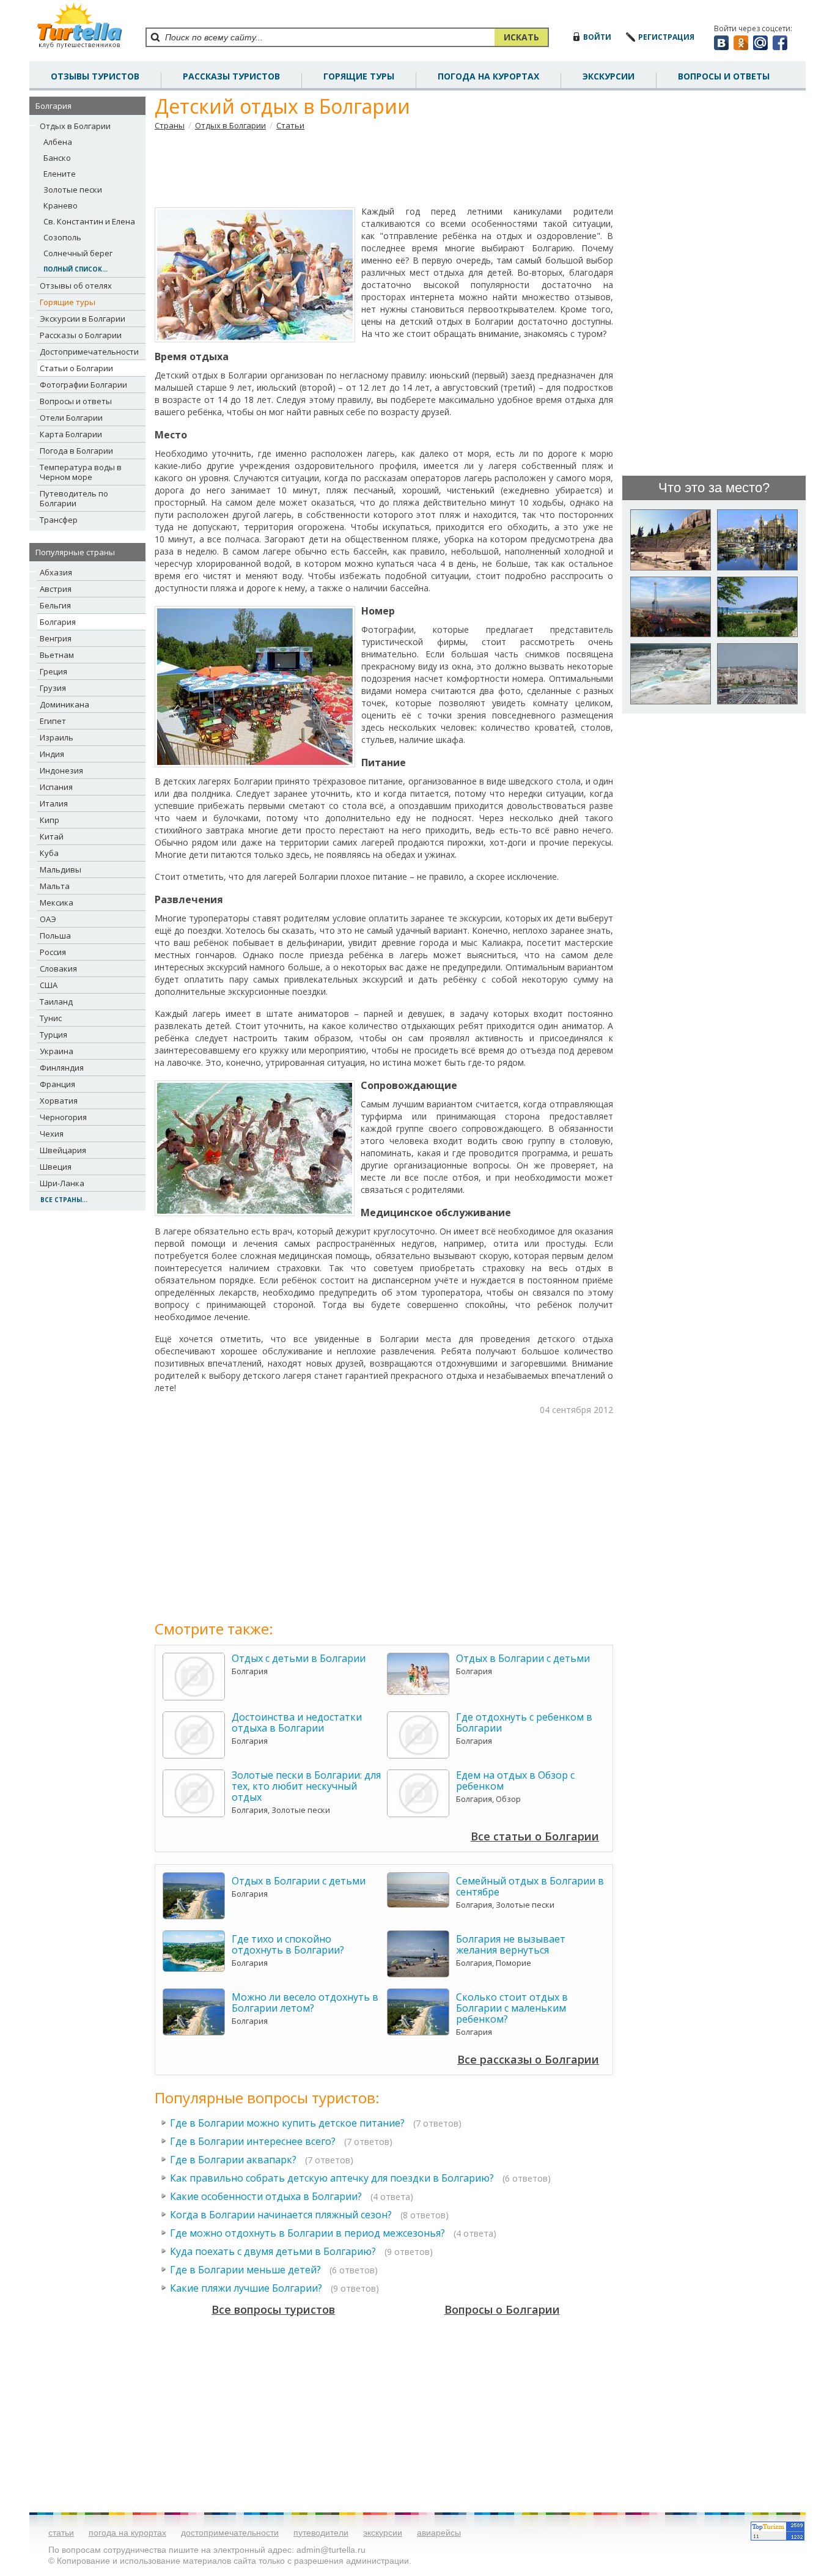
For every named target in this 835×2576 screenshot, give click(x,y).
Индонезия (61, 770)
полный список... (75, 269)
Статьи (290, 125)
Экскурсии (609, 76)
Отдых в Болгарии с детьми (523, 1658)
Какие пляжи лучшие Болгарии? (247, 2288)
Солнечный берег (78, 253)
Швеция (56, 1167)
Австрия (56, 589)
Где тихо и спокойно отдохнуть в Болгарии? (288, 1944)
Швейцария (63, 1150)
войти (597, 37)
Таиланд (56, 1002)
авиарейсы (439, 2533)
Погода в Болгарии (76, 451)
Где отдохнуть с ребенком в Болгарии (524, 1722)
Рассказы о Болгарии (81, 335)
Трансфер (59, 520)
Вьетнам (57, 655)
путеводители (321, 2533)
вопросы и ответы (724, 76)
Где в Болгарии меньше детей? (245, 2270)
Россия (53, 952)
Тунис (51, 1018)
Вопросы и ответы (76, 401)
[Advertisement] (384, 168)
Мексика (57, 902)
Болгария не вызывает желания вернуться (511, 1944)
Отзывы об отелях (76, 286)
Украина (57, 1051)
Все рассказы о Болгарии (528, 2059)
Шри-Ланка (62, 1183)
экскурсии (383, 2533)
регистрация (666, 37)
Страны (170, 125)
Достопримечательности (89, 352)
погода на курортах (488, 76)
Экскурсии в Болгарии (83, 319)
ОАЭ (48, 919)
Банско (57, 158)
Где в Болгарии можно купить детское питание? (287, 2123)
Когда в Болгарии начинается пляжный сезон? (281, 2215)
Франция (57, 1084)
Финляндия (62, 1068)
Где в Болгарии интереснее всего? (253, 2141)
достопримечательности (230, 2533)
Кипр (50, 820)
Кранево (61, 205)
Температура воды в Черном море (81, 472)
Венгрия (56, 638)
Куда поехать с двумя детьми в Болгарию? (273, 2251)
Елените (60, 174)
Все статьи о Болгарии (535, 1836)
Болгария (58, 622)
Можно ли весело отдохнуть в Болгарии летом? (305, 2002)
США (49, 985)
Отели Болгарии (71, 418)
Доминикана (64, 704)
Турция (53, 1035)
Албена (58, 142)
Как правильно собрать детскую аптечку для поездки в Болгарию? (332, 2178)
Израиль (57, 737)
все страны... (64, 1200)
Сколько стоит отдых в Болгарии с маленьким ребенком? (512, 2008)
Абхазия (56, 572)
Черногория (63, 1117)
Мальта (55, 886)
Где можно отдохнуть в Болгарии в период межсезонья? (309, 2233)
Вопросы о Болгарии (502, 2309)
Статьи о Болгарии (76, 368)
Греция (53, 671)
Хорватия (59, 1101)
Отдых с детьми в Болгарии (299, 1658)
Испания (56, 787)
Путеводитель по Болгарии (74, 498)
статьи (61, 2533)
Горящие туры (359, 76)
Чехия (52, 1134)
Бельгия (55, 605)
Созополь (62, 237)
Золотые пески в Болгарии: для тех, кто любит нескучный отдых (306, 1786)
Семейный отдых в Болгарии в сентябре (530, 1886)
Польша (55, 936)
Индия (52, 754)
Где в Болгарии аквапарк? (233, 2160)
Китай (52, 836)
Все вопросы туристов (273, 2309)
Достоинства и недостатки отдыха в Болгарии (297, 1722)
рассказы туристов (231, 76)
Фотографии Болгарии (83, 385)
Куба (49, 853)
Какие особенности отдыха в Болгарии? (266, 2196)
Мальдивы (61, 869)
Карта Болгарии (71, 434)
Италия (54, 803)
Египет (53, 721)
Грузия (53, 688)
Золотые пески (73, 190)
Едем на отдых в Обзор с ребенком (515, 1781)
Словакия (58, 969)
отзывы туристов (95, 76)
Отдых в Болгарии (75, 126)
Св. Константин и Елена (89, 221)
